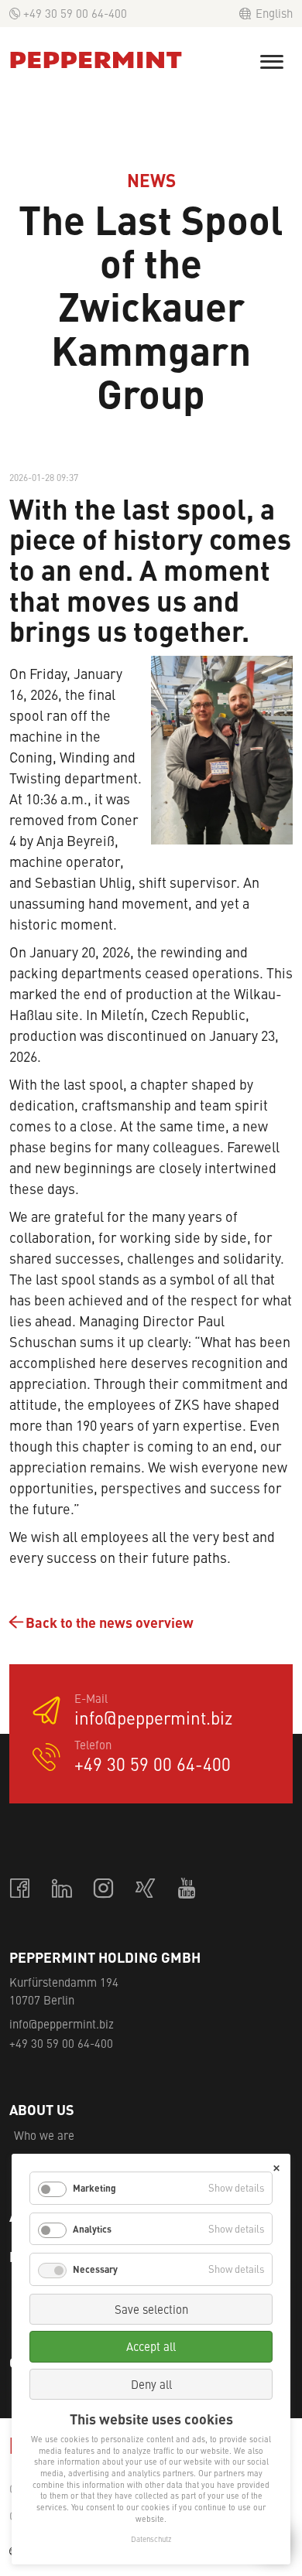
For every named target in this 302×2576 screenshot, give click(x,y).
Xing (146, 1889)
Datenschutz (151, 2539)
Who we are (44, 2135)
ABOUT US (42, 2110)
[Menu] (272, 62)
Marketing (94, 2188)
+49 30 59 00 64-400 (75, 13)
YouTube (188, 1889)
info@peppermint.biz (153, 1719)
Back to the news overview (110, 1622)
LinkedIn (63, 1889)
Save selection (151, 2309)
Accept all (151, 2346)
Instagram (105, 1889)
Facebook (21, 1889)
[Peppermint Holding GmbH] (96, 60)
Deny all (151, 2384)
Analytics (92, 2229)
